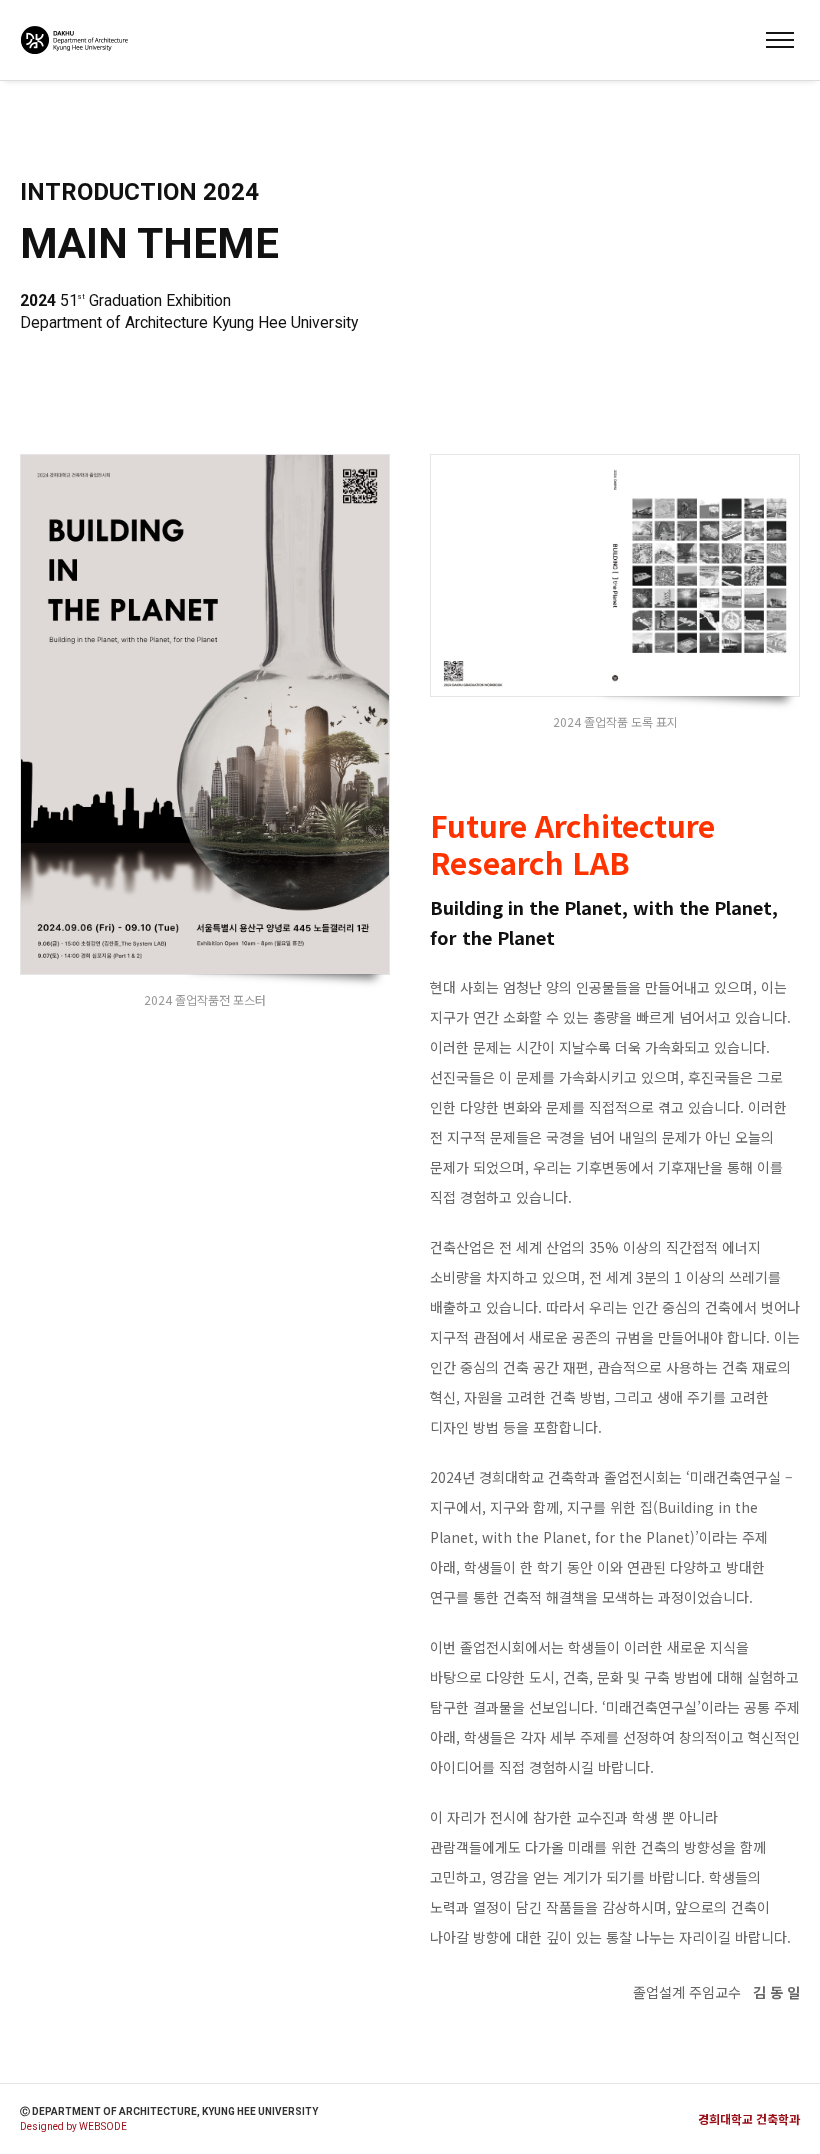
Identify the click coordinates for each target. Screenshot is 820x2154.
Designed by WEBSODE (73, 2126)
